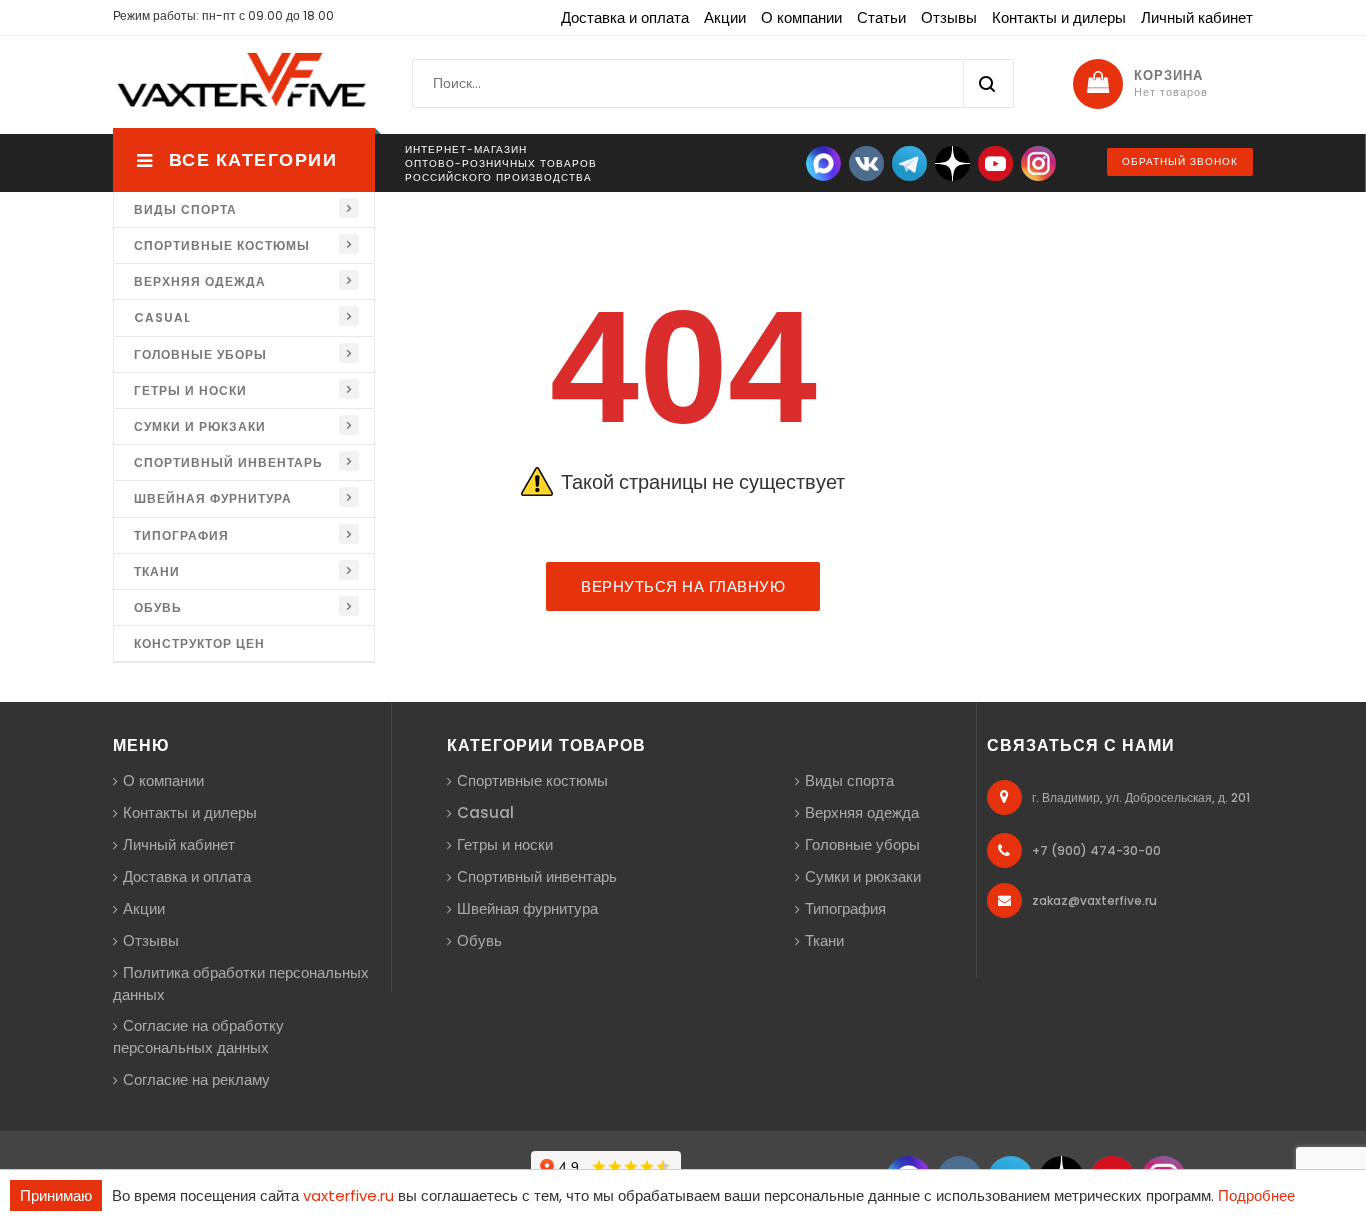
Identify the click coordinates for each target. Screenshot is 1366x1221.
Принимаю (56, 1195)
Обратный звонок (1180, 161)
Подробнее (1256, 1195)
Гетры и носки (190, 390)
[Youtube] (995, 162)
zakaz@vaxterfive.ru (1094, 900)
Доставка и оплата (625, 17)
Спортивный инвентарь (228, 462)
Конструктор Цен (199, 643)
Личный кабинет (1197, 17)
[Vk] (866, 162)
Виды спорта (185, 209)
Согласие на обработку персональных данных (198, 1036)
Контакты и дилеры (1059, 17)
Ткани (157, 571)
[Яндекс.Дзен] (952, 162)
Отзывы (949, 17)
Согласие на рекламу (196, 1079)
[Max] (823, 162)
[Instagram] (1038, 162)
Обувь (158, 607)
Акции (725, 17)
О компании (801, 17)
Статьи (881, 17)
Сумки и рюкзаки (200, 426)
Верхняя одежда (200, 281)
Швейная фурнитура (213, 498)
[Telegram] (909, 162)
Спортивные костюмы (222, 245)
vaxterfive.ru (348, 1195)
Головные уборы (200, 354)
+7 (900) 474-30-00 (1096, 850)
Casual (162, 317)
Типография (181, 535)
